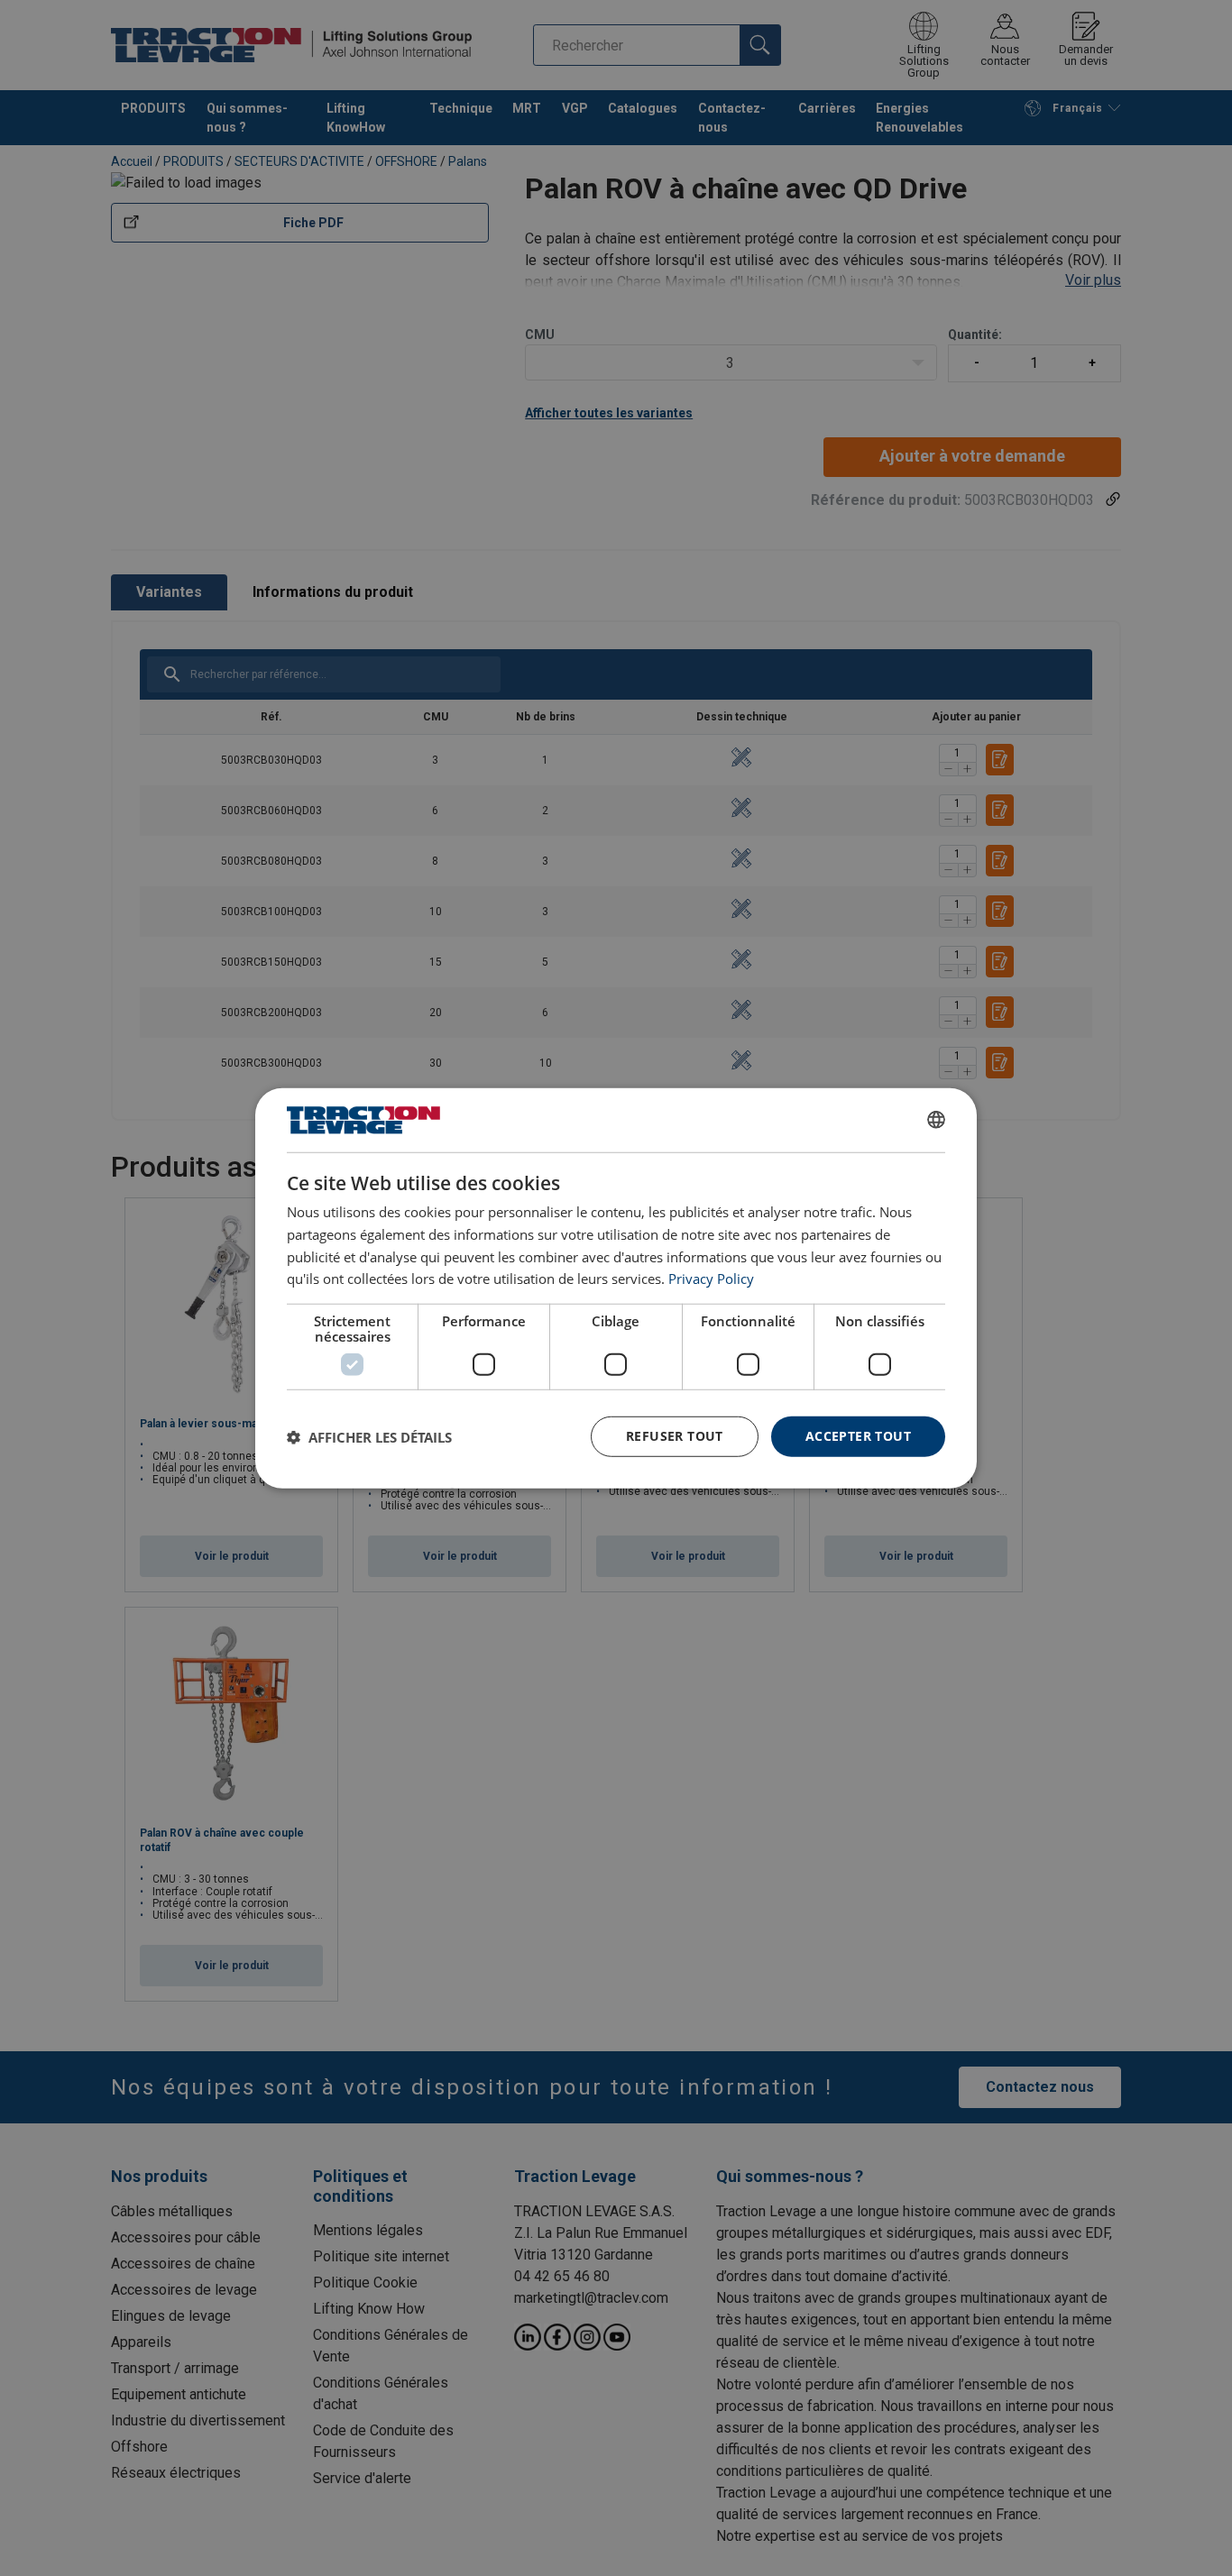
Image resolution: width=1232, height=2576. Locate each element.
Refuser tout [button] (675, 1436)
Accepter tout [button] (858, 1436)
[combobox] (936, 1120)
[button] (369, 1436)
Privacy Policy (711, 1279)
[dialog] (616, 1288)
